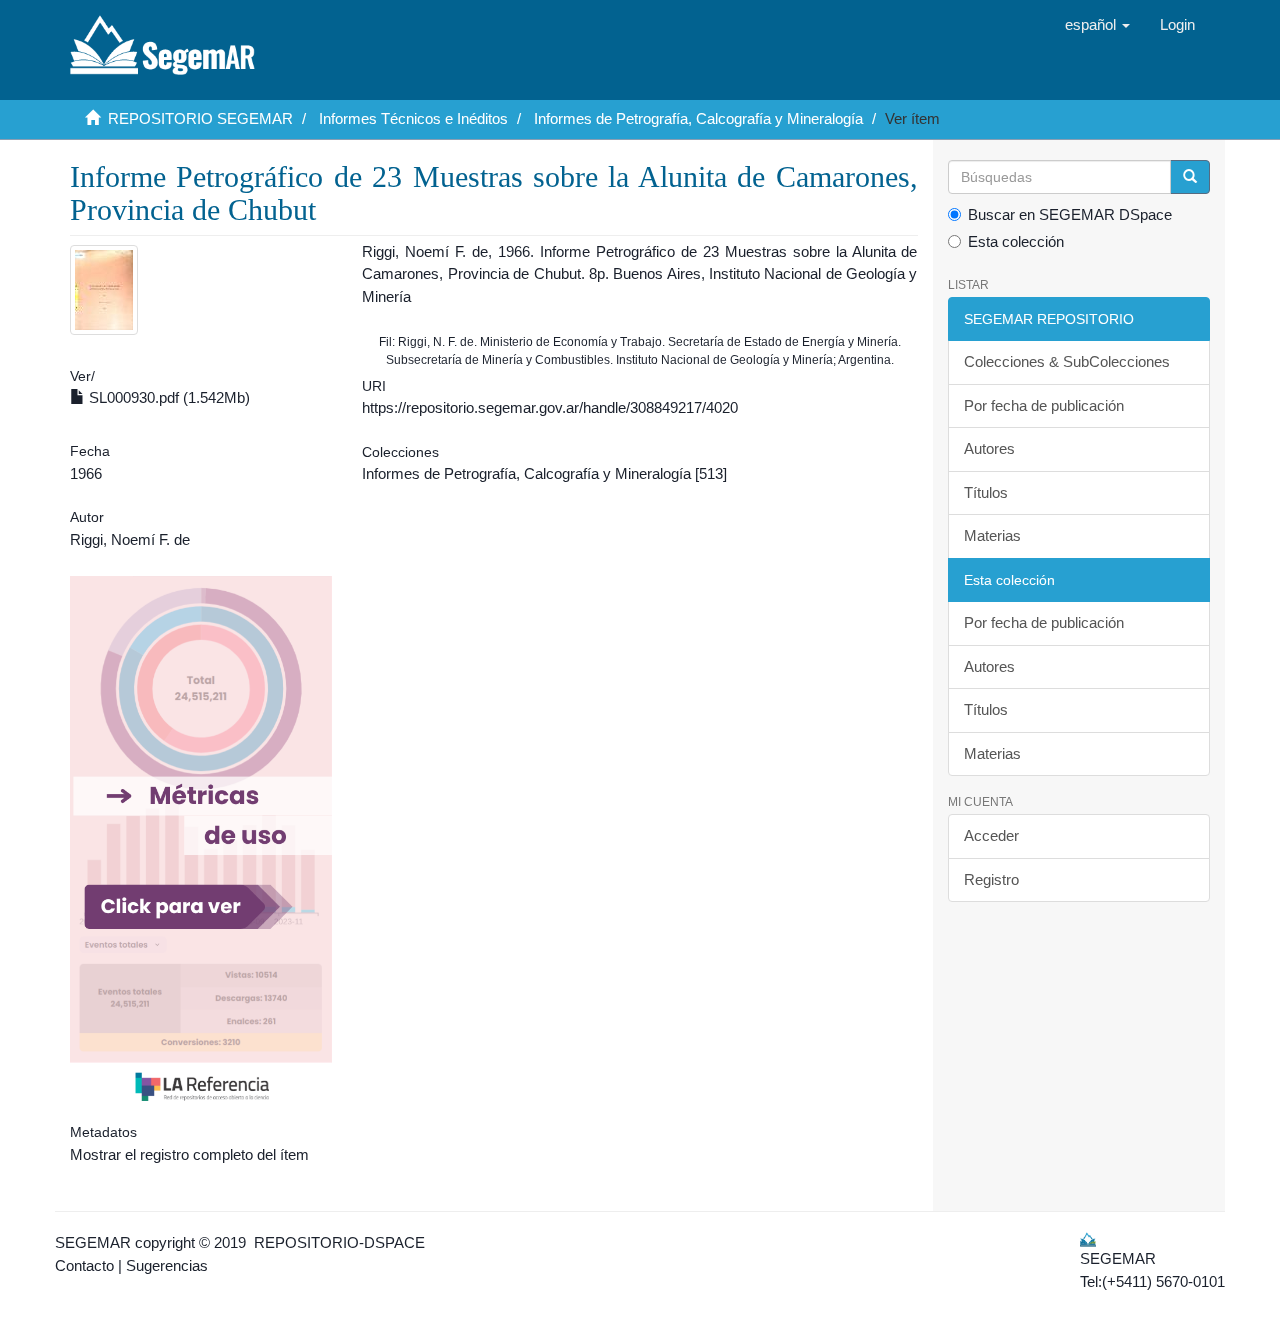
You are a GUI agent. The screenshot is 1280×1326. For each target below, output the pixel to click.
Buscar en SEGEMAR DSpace (1070, 214)
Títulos (986, 492)
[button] (1097, 25)
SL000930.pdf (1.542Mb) (167, 397)
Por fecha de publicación (1044, 405)
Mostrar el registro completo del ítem (189, 1154)
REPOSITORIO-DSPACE (339, 1242)
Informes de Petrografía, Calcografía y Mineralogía (698, 118)
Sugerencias (167, 1265)
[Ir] (1190, 177)
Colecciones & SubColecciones (1067, 361)
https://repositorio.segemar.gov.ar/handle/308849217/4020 (550, 407)
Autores (989, 448)
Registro (991, 879)
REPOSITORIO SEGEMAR (200, 118)
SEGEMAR (93, 1242)
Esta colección (1016, 241)
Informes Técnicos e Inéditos (413, 118)
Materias (992, 535)
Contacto (84, 1265)
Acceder (991, 835)
